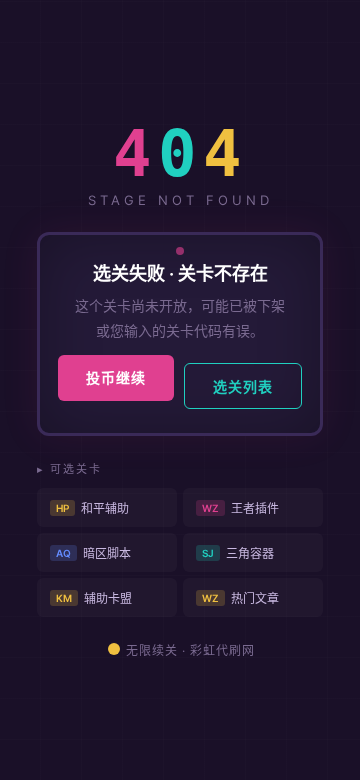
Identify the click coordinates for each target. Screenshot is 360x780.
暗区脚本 (93, 553)
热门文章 (240, 598)
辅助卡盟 (94, 598)
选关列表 (243, 386)
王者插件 (240, 508)
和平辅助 (92, 508)
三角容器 (238, 553)
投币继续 (116, 377)
